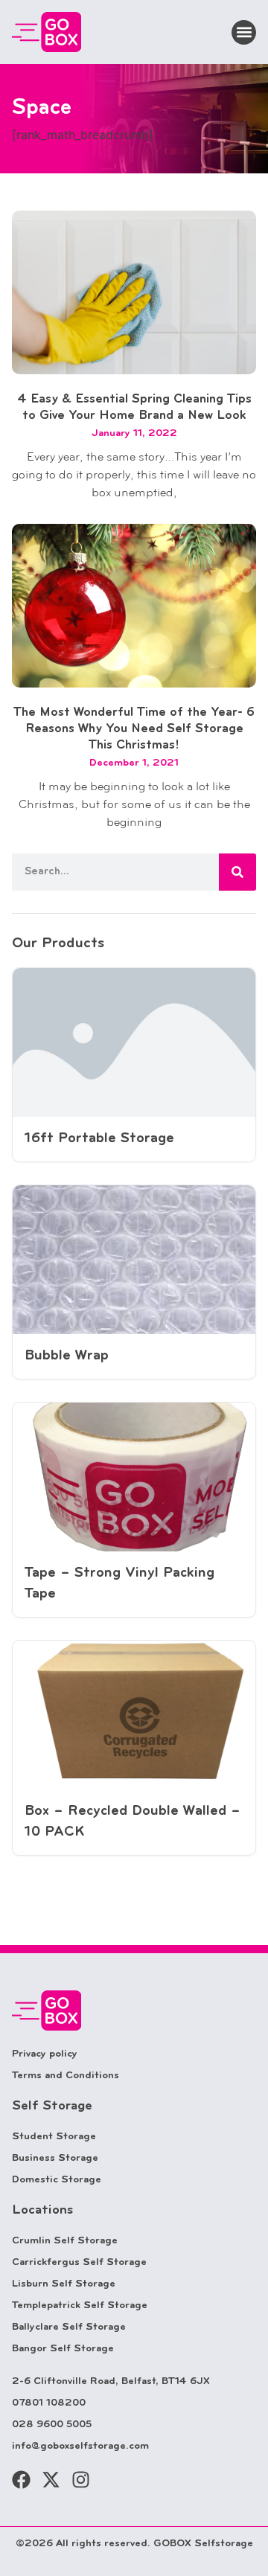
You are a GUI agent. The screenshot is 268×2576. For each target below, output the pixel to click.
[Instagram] (81, 2480)
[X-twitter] (51, 2480)
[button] (244, 32)
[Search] (237, 872)
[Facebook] (21, 2480)
